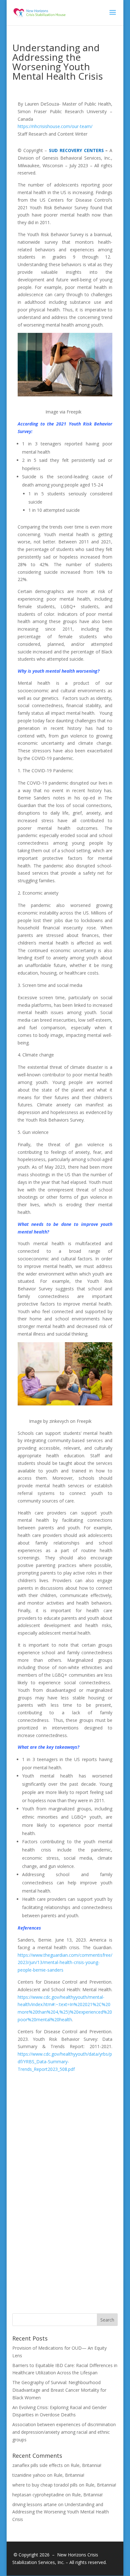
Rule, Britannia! (86, 2465)
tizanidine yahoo (29, 2475)
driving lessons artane (35, 2504)
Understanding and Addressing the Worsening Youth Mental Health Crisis (61, 2512)
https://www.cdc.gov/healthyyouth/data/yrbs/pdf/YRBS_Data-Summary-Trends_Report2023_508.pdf (65, 2062)
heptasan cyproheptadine (38, 2495)
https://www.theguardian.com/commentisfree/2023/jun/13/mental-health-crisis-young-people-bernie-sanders (65, 1963)
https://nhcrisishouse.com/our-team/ (55, 126)
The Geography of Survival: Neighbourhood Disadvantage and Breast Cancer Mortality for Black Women (59, 2390)
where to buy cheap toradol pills (45, 2485)
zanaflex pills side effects (38, 2465)
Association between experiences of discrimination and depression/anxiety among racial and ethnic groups (64, 2432)
